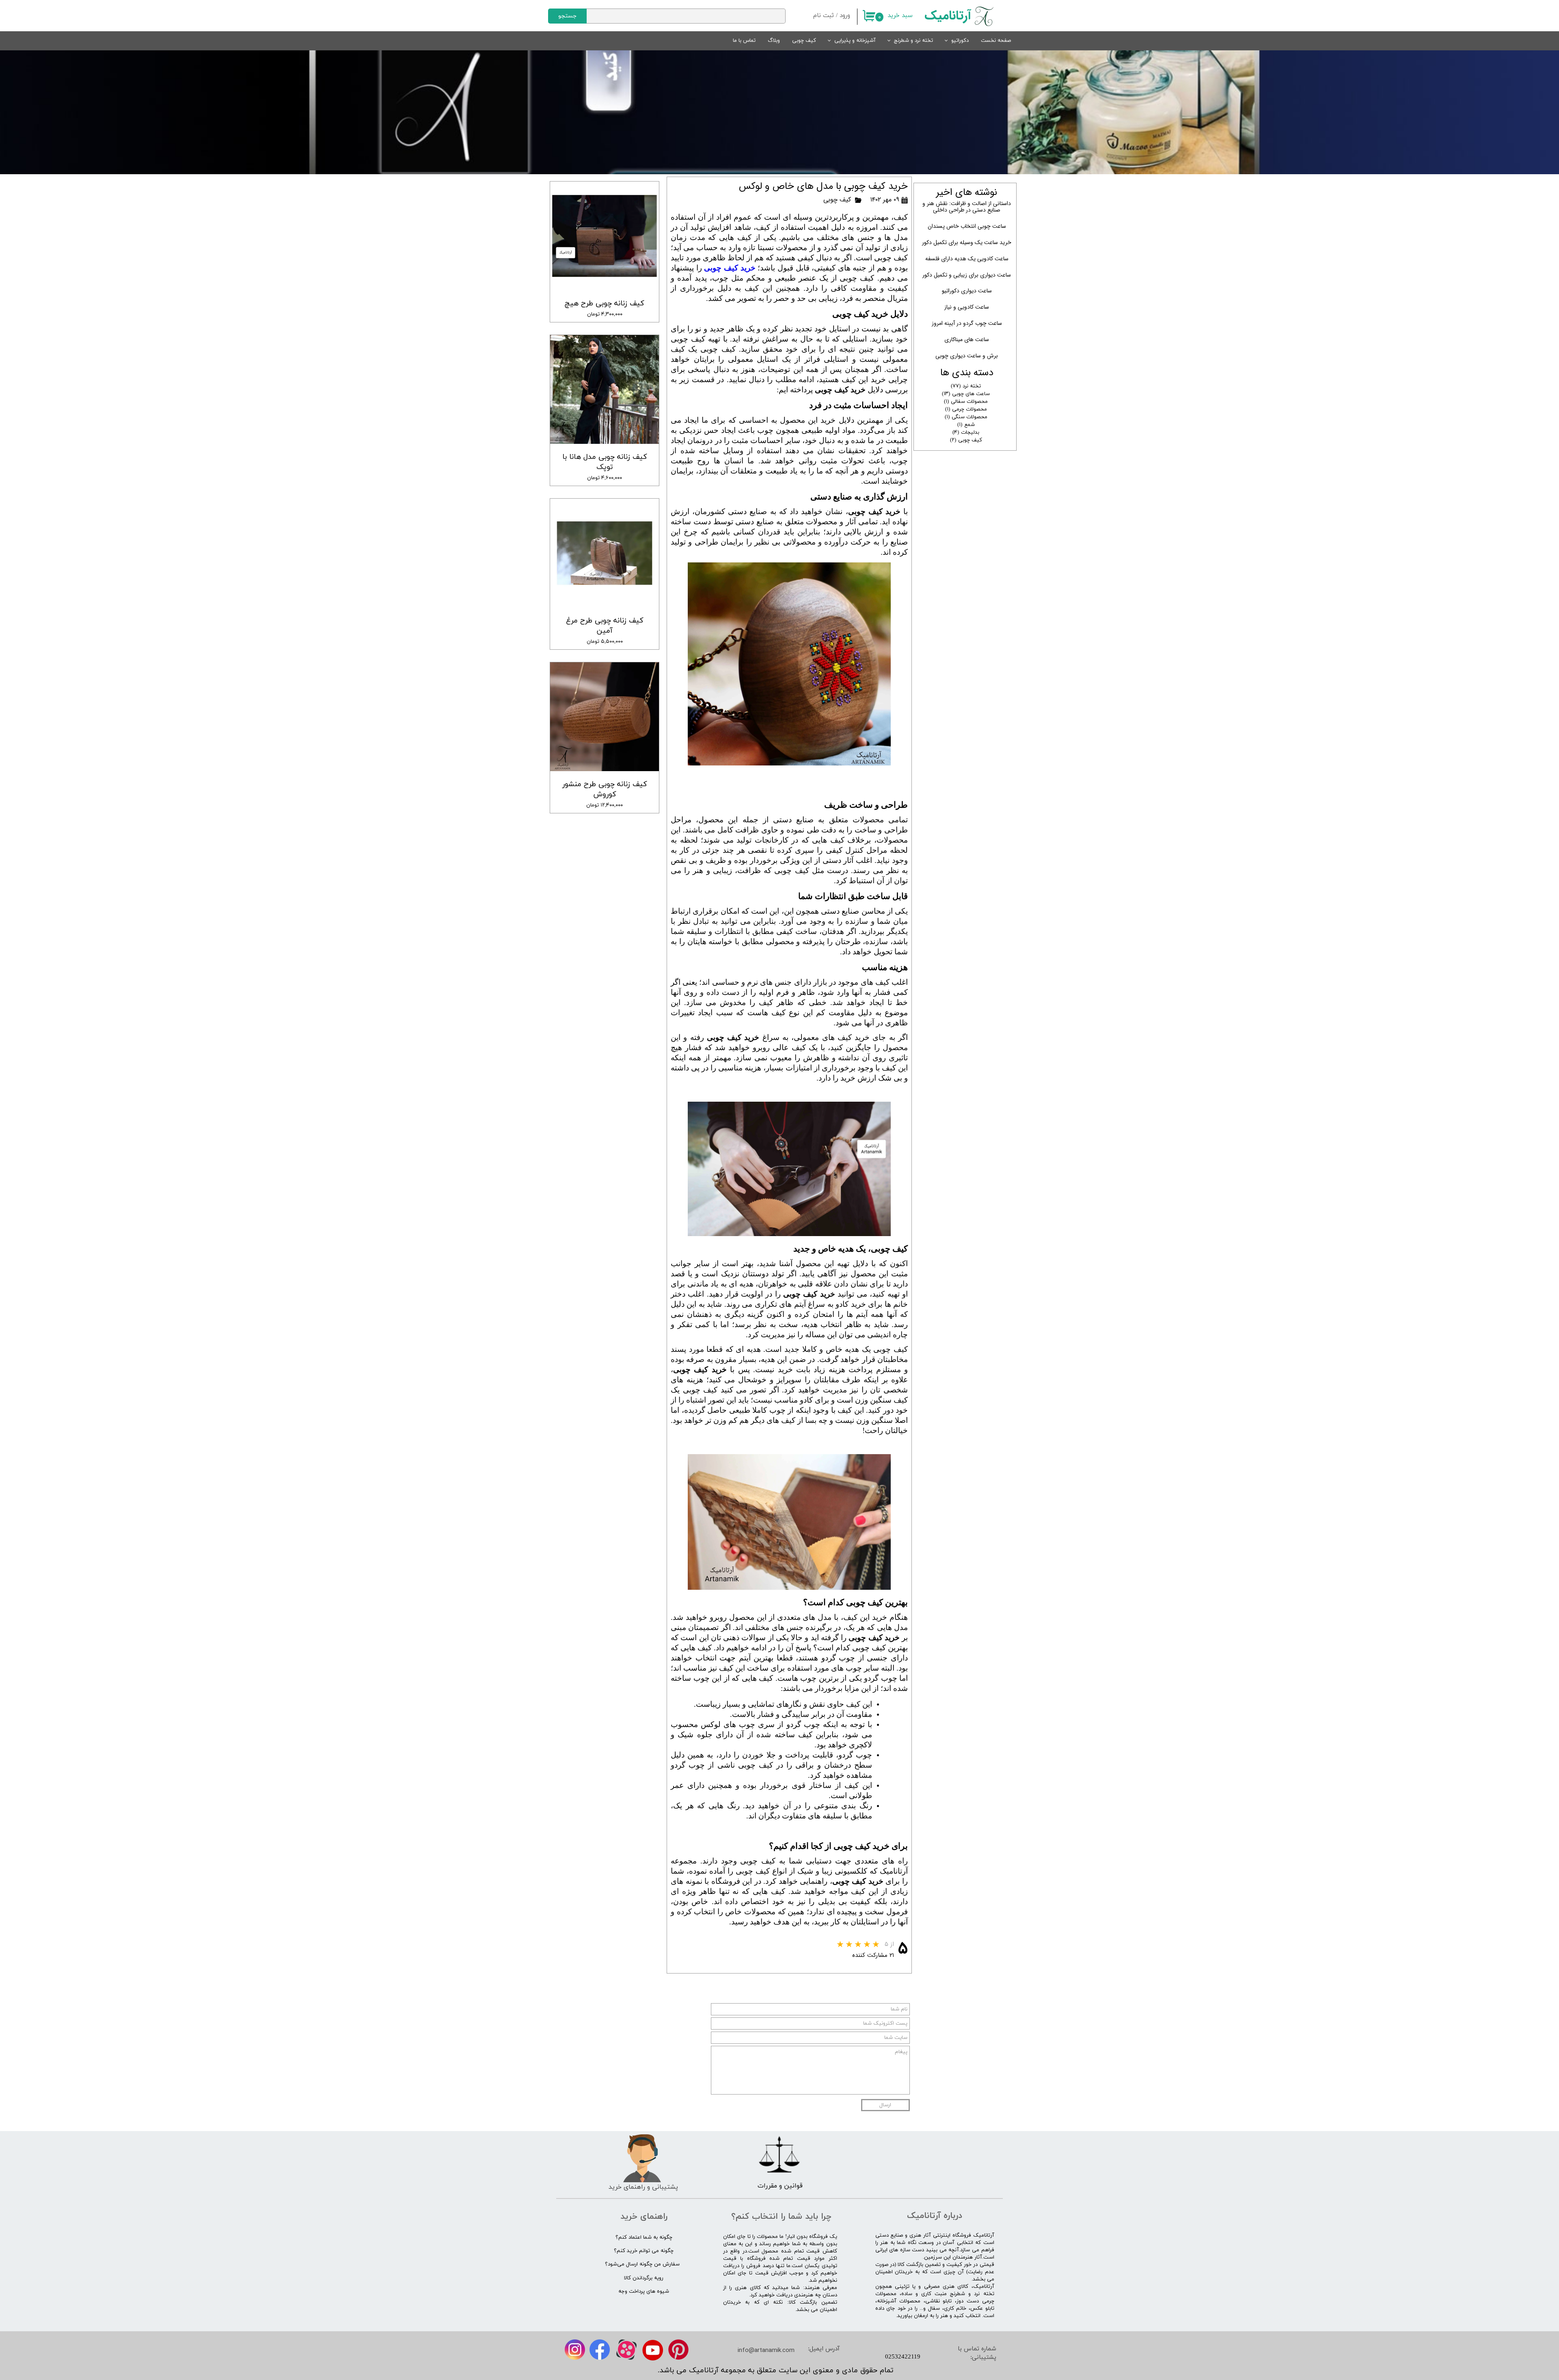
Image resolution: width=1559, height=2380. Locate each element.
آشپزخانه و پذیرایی (855, 41)
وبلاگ (774, 41)
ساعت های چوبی (966, 394)
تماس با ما (744, 41)
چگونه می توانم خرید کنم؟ (644, 2251)
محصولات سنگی (966, 417)
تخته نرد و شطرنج (913, 41)
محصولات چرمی (966, 409)
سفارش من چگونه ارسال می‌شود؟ (642, 2264)
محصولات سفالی (966, 402)
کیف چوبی (804, 41)
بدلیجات (966, 432)
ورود (845, 16)
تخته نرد (966, 386)
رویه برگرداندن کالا (644, 2278)
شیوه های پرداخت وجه (644, 2291)
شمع (966, 425)
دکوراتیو (960, 41)
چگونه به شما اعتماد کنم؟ (644, 2237)
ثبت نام (824, 16)
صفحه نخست (996, 41)
